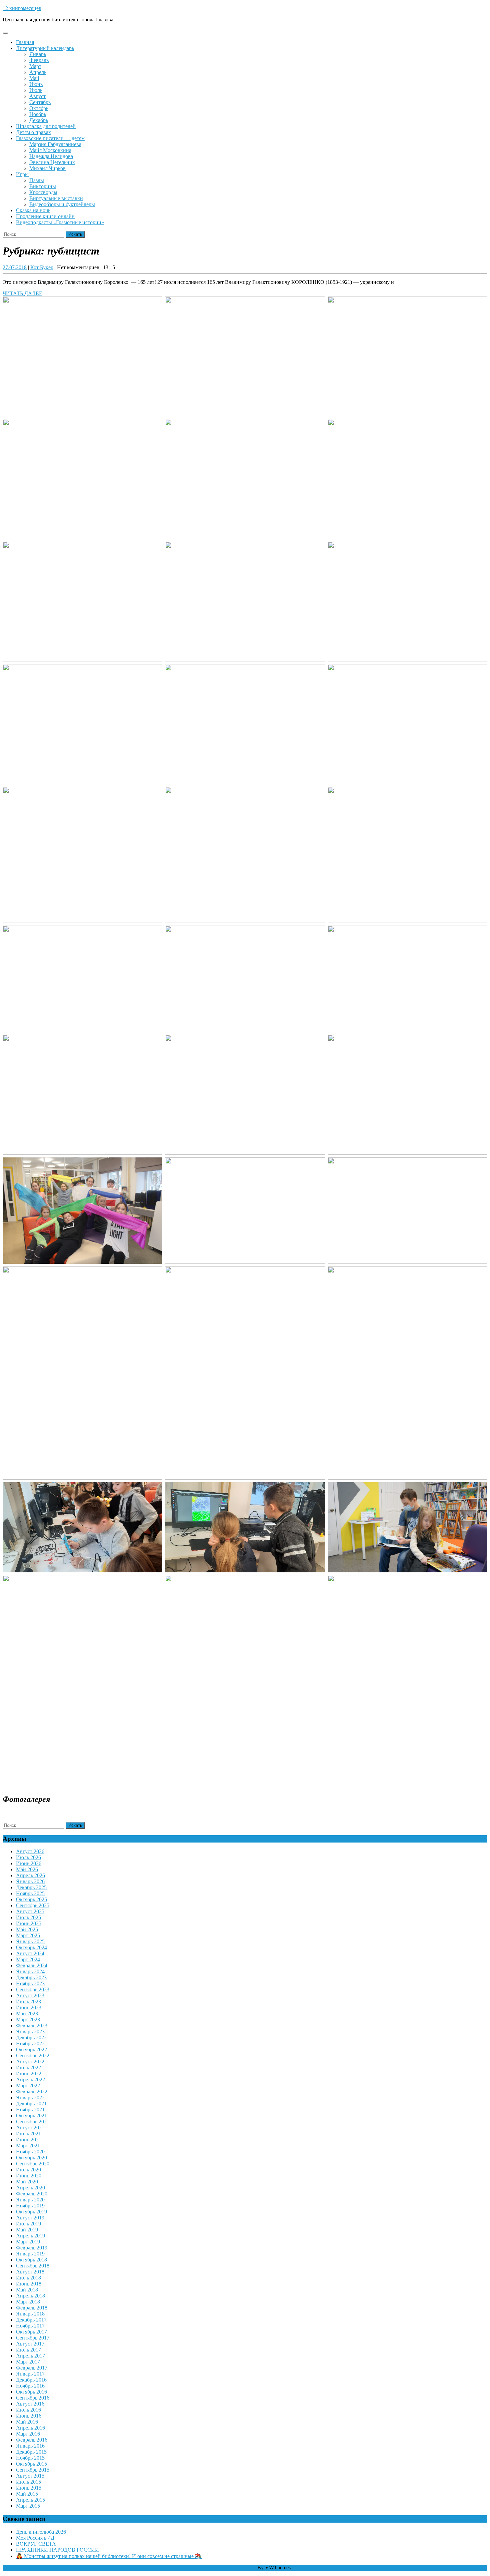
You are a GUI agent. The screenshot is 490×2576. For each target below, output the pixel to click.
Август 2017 (30, 2344)
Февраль (39, 60)
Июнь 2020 (29, 2176)
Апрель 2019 (30, 2236)
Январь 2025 (30, 1941)
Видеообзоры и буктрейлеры (62, 204)
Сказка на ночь (33, 210)
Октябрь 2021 (31, 2116)
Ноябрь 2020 (30, 2152)
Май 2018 (27, 2290)
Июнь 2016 (29, 2416)
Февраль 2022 (32, 2092)
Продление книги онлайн (45, 216)
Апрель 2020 (30, 2188)
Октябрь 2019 (31, 2212)
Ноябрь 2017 (30, 2326)
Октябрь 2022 (31, 2049)
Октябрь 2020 (31, 2158)
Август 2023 (30, 1995)
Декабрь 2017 (31, 2320)
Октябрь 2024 (31, 1947)
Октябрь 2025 (31, 1899)
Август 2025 (30, 1911)
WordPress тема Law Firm (228, 2567)
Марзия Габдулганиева (55, 144)
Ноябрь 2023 (30, 1983)
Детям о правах (33, 132)
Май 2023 (27, 2013)
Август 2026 (30, 1851)
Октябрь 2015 (31, 2464)
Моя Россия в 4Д (35, 2538)
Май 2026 (27, 1869)
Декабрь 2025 (31, 1887)
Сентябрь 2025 (33, 1905)
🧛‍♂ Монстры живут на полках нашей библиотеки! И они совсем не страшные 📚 (109, 2556)
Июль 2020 (28, 2170)
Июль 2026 (28, 1857)
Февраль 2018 (32, 2308)
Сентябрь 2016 (33, 2398)
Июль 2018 (28, 2278)
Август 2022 (30, 2062)
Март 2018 (28, 2302)
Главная (25, 42)
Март (35, 66)
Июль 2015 (28, 2482)
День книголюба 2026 (41, 2532)
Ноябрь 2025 (30, 1893)
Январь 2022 (30, 2098)
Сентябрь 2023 (33, 1989)
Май (34, 78)
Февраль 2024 (32, 1965)
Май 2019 (27, 2230)
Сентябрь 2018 (33, 2266)
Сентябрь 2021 (33, 2122)
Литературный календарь (45, 48)
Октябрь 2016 (31, 2392)
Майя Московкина (50, 150)
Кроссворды (43, 192)
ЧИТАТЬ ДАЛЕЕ (22, 293)
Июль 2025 (28, 1917)
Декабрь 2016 (31, 2380)
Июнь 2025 (29, 1923)
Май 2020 (27, 2182)
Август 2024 (30, 1953)
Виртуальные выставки (56, 198)
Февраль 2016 (32, 2440)
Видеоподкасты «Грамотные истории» (60, 222)
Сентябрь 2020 (33, 2164)
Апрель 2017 (30, 2356)
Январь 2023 (30, 2031)
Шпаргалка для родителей (46, 126)
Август (37, 96)
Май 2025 (27, 1929)
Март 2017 (28, 2362)
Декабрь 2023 (31, 1977)
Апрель (38, 72)
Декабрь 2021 (31, 2104)
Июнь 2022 (29, 2074)
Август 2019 (30, 2218)
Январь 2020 (30, 2200)
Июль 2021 (28, 2134)
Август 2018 (30, 2272)
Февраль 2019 (32, 2248)
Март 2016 (28, 2434)
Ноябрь (38, 114)
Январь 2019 (30, 2254)
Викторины (43, 186)
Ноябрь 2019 (30, 2206)
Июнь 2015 (29, 2488)
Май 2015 (27, 2494)
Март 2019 (28, 2242)
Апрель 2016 (30, 2428)
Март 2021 (28, 2146)
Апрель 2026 (30, 1875)
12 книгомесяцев (22, 8)
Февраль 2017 (32, 2368)
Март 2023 (28, 2019)
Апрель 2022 (30, 2080)
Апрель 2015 (30, 2500)
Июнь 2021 (29, 2140)
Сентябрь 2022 (33, 2055)
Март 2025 (28, 1935)
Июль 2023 (28, 2001)
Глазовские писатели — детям (50, 138)
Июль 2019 (28, 2224)
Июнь (36, 84)
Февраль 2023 (32, 2025)
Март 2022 (28, 2086)
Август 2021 (30, 2128)
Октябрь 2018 (31, 2260)
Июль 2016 (28, 2410)
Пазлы (37, 180)
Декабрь (39, 120)
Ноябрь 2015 (30, 2458)
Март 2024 (28, 1959)
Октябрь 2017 (31, 2332)
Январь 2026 (30, 1881)
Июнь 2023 (29, 2007)
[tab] (5, 33)
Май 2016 (27, 2422)
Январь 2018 (30, 2314)
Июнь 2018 (29, 2284)
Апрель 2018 (30, 2296)
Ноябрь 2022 (30, 2043)
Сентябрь (40, 102)
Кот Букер (42, 267)
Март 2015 (28, 2506)
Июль (36, 90)
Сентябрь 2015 (33, 2470)
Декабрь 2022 (31, 2037)
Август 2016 (30, 2404)
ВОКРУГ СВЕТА (36, 2544)
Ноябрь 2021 (30, 2110)
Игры (22, 174)
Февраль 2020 (32, 2194)
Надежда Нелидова (51, 156)
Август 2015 (30, 2476)
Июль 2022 (28, 2068)
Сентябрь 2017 (33, 2338)
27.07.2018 (15, 267)
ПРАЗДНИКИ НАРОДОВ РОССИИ (57, 2550)
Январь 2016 (30, 2446)
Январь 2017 (30, 2374)
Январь (38, 54)
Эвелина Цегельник (52, 162)
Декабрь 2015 (31, 2452)
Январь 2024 (30, 1971)
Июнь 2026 (29, 1863)
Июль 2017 (28, 2350)
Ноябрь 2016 (30, 2386)
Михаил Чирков (47, 168)
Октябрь (39, 108)
